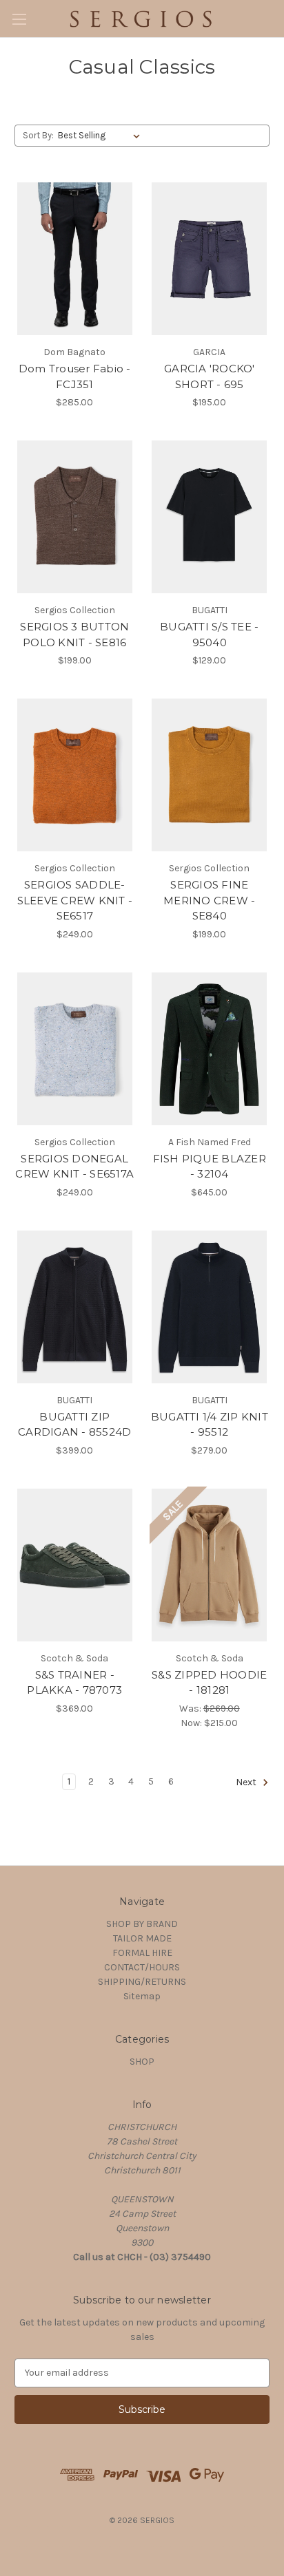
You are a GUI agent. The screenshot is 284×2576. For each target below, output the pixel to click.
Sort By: (38, 135)
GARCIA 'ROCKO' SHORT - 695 (210, 376)
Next (247, 1782)
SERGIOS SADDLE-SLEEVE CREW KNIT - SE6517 (75, 900)
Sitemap (142, 1996)
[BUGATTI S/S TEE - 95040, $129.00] (210, 517)
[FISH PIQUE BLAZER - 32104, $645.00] (210, 1049)
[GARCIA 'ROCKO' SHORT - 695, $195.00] (210, 259)
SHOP (142, 2062)
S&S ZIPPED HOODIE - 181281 (209, 1683)
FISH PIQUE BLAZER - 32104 (210, 1167)
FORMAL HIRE (142, 1953)
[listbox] (102, 136)
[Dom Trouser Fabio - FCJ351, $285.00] (75, 259)
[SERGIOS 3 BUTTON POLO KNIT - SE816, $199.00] (75, 517)
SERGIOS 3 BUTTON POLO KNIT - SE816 (74, 635)
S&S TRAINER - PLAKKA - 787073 (74, 1683)
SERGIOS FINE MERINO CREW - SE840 (209, 900)
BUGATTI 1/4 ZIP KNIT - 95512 (210, 1425)
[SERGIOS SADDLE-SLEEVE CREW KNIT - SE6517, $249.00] (75, 775)
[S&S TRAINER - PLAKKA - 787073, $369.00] (75, 1565)
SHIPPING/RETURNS (142, 1982)
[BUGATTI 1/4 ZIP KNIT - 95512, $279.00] (210, 1307)
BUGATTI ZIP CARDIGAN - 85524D (74, 1425)
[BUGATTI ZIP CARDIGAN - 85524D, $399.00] (75, 1307)
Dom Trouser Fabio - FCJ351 (75, 376)
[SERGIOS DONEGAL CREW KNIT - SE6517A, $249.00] (75, 1049)
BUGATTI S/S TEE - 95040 (209, 635)
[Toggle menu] (19, 19)
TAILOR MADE (142, 1938)
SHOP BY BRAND (142, 1924)
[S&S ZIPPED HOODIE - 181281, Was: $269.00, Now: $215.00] (210, 1565)
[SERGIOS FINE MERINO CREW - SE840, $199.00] (210, 775)
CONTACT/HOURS (142, 1967)
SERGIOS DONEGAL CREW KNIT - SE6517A (74, 1167)
